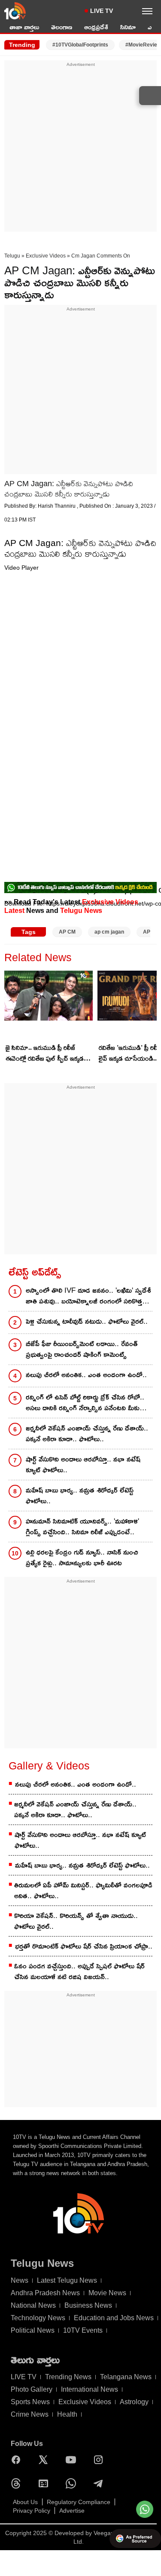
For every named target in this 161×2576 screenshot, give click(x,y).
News (20, 2280)
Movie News (107, 2293)
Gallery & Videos (49, 1766)
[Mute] (5, 949)
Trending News (68, 2377)
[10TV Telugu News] (15, 11)
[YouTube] (73, 2460)
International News (90, 2389)
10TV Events (83, 2330)
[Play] (5, 914)
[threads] (18, 2483)
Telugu (12, 256)
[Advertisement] (80, 149)
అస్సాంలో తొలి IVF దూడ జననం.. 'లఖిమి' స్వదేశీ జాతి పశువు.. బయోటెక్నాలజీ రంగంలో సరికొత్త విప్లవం (88, 1296)
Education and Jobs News (114, 2318)
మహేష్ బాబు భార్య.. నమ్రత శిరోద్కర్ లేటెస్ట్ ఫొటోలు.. (80, 1496)
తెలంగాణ (62, 27)
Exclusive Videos (46, 256)
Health (67, 2414)
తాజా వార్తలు (24, 27)
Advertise (72, 2511)
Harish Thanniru (57, 506)
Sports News (30, 2402)
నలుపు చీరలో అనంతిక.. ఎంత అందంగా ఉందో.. (86, 1375)
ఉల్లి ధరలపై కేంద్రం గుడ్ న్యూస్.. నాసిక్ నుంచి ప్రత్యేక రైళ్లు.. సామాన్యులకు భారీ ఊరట (82, 1558)
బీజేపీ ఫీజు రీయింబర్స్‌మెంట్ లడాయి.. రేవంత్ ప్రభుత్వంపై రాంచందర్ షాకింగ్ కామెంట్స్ (82, 1349)
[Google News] (46, 2483)
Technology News (38, 2318)
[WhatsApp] (73, 2483)
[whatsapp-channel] (80, 888)
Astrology (134, 2402)
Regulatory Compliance (79, 2502)
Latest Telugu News (67, 2280)
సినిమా (128, 27)
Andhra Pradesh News (45, 2293)
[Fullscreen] (5, 957)
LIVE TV (102, 11)
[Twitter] (46, 2460)
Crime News (30, 2414)
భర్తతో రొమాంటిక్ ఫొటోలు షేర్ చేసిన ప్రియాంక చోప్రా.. (84, 1946)
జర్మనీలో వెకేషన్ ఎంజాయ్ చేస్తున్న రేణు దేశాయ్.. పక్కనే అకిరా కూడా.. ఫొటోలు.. (87, 1434)
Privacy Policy (32, 2511)
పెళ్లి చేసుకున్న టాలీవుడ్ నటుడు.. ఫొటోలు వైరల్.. (87, 1321)
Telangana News (126, 2377)
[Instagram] (100, 2460)
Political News (33, 2330)
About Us (25, 2502)
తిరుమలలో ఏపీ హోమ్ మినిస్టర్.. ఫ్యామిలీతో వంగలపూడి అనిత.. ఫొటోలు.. (83, 1890)
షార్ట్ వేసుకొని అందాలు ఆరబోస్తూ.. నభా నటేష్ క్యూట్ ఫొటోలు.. (83, 1465)
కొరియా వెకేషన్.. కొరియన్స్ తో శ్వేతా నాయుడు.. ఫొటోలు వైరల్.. (76, 1921)
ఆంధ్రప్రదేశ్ (96, 27)
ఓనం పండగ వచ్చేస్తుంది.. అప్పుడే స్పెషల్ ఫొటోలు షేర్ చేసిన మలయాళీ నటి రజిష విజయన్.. (79, 1971)
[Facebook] (18, 2460)
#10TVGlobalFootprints (80, 45)
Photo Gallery (32, 2389)
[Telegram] (100, 2483)
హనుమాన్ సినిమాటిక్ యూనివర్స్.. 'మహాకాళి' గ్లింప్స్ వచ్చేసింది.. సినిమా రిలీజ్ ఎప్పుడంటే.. (82, 1527)
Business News (88, 2305)
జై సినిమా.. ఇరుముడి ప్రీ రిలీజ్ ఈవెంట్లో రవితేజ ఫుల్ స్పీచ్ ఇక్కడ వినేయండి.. (45, 1054)
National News (33, 2305)
